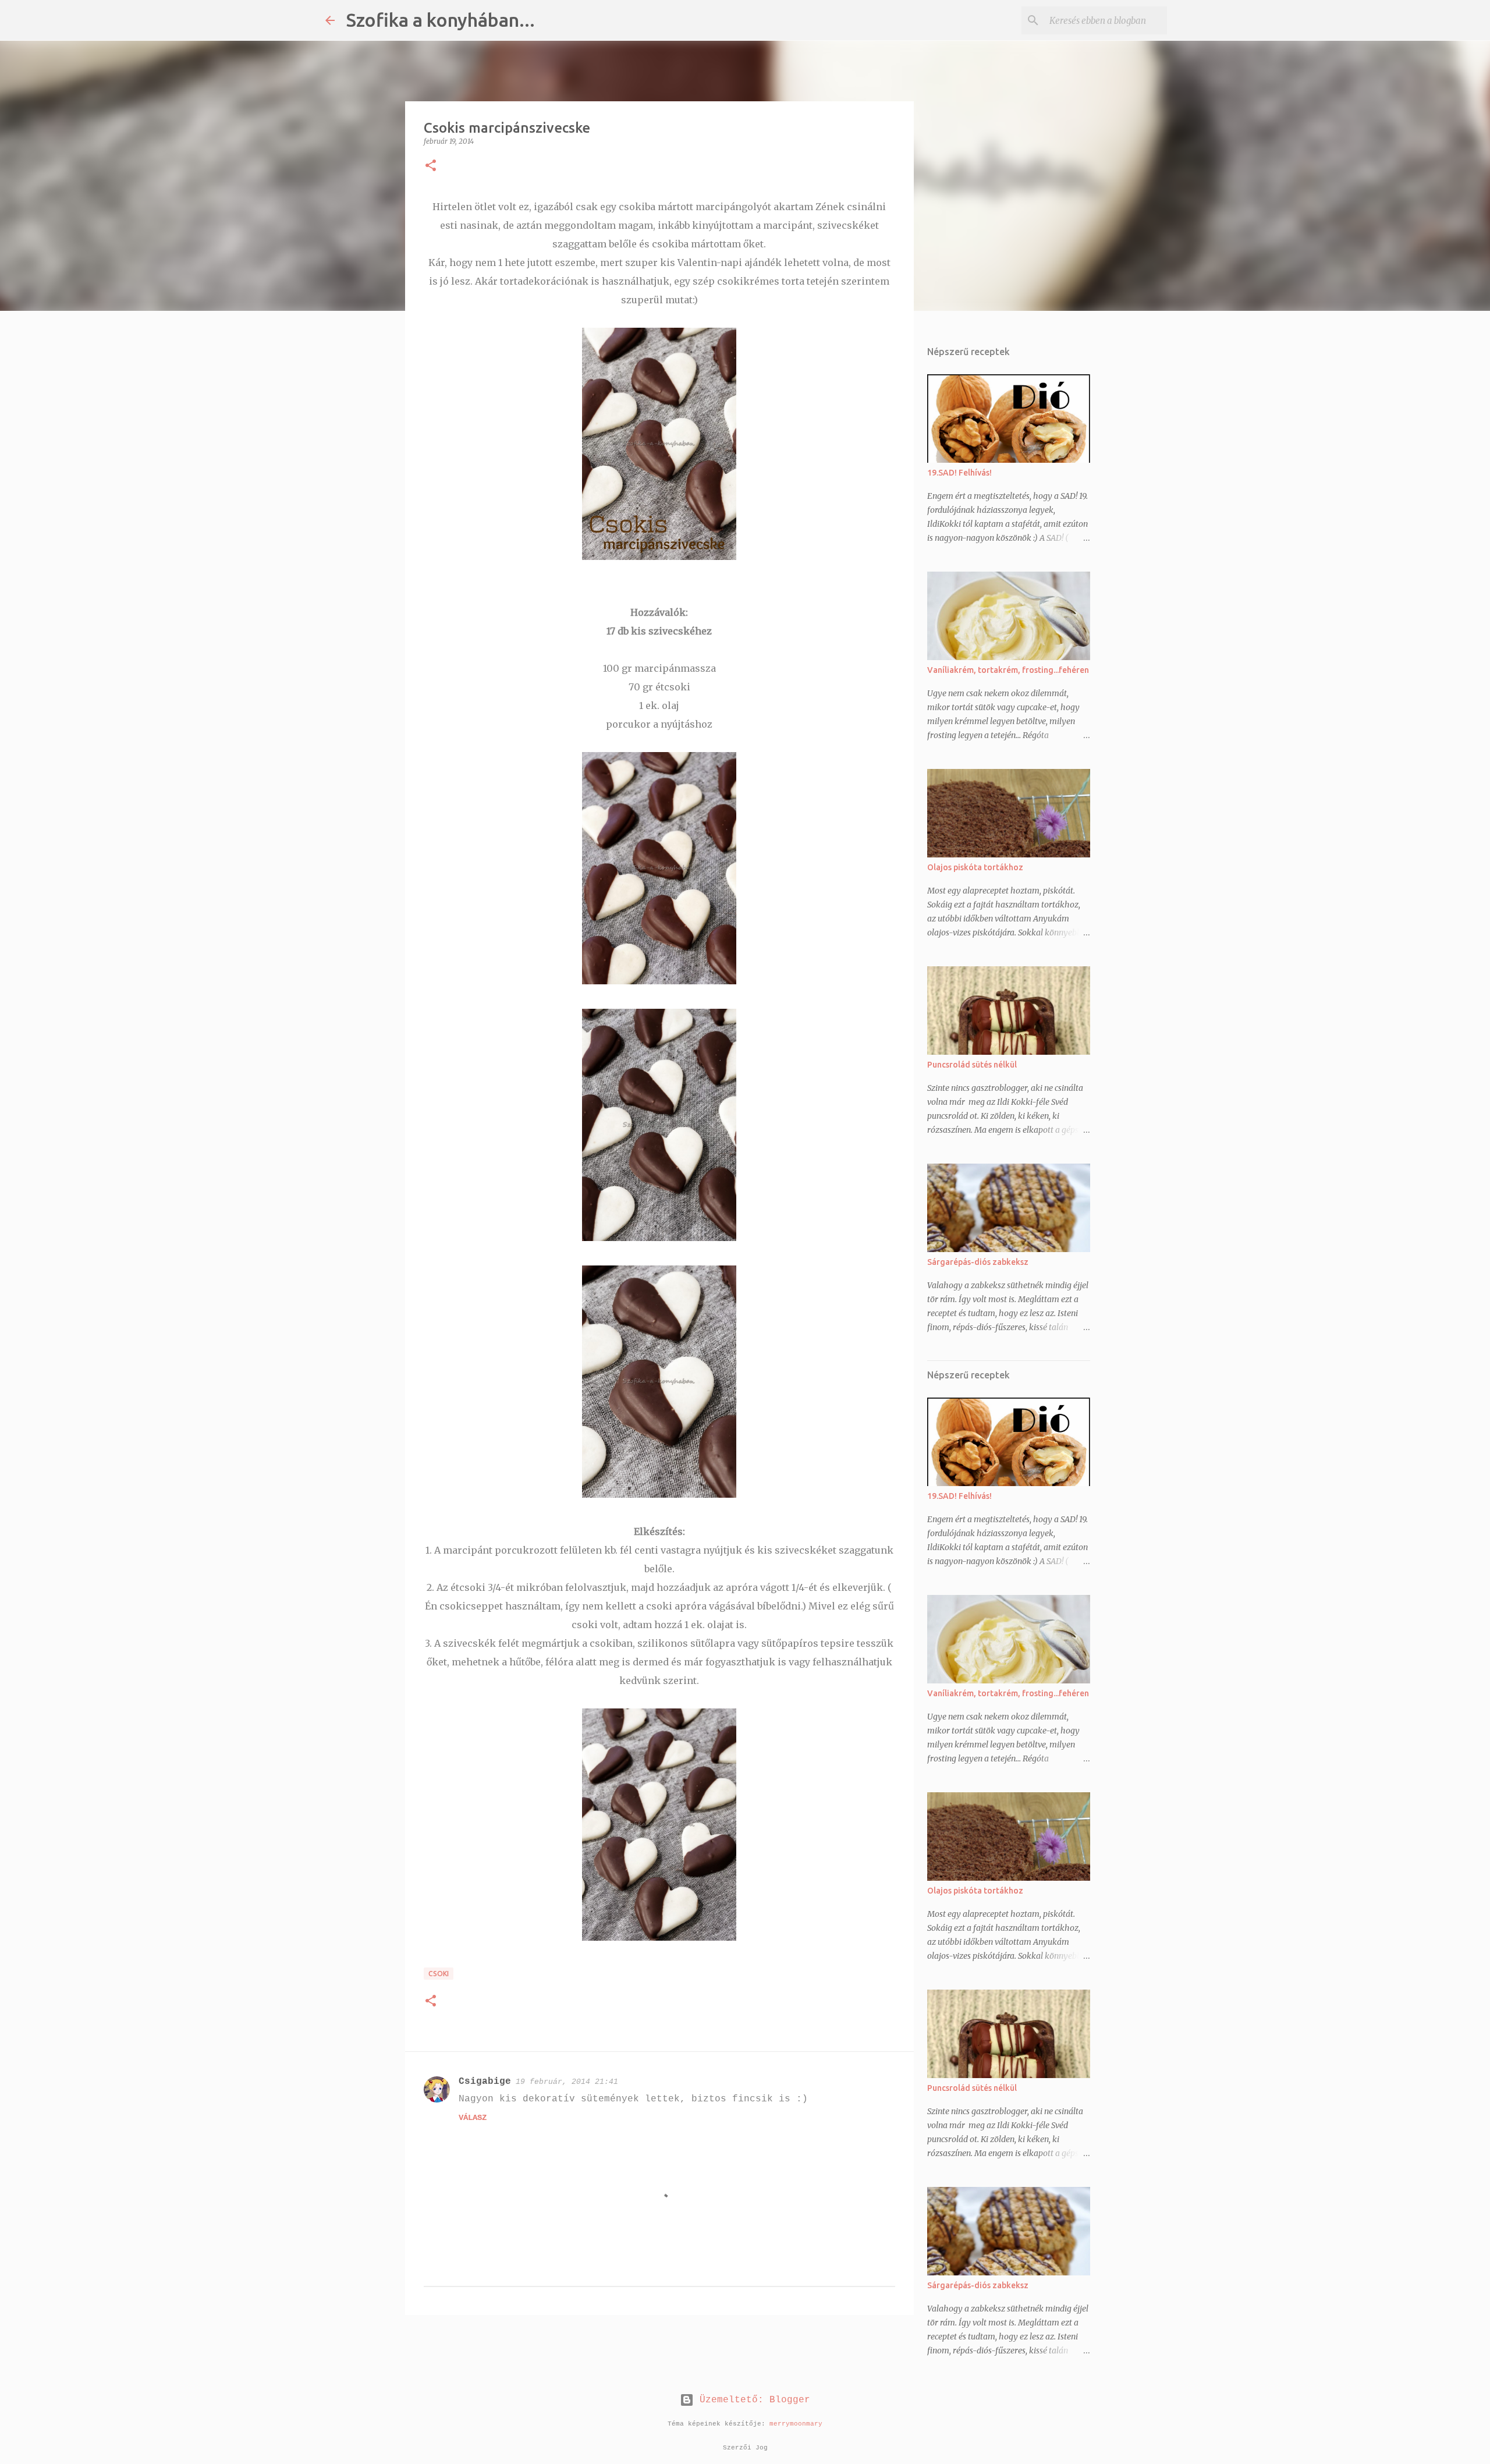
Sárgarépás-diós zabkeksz (978, 1262)
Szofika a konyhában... (441, 20)
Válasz (473, 2118)
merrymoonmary (796, 2424)
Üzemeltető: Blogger (752, 2400)
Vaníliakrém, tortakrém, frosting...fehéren (1008, 670)
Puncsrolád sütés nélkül (972, 1065)
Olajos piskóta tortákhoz (975, 867)
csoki (439, 1974)
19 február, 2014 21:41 (567, 2082)
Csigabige (485, 2082)
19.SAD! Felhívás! (959, 473)
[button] (431, 166)
